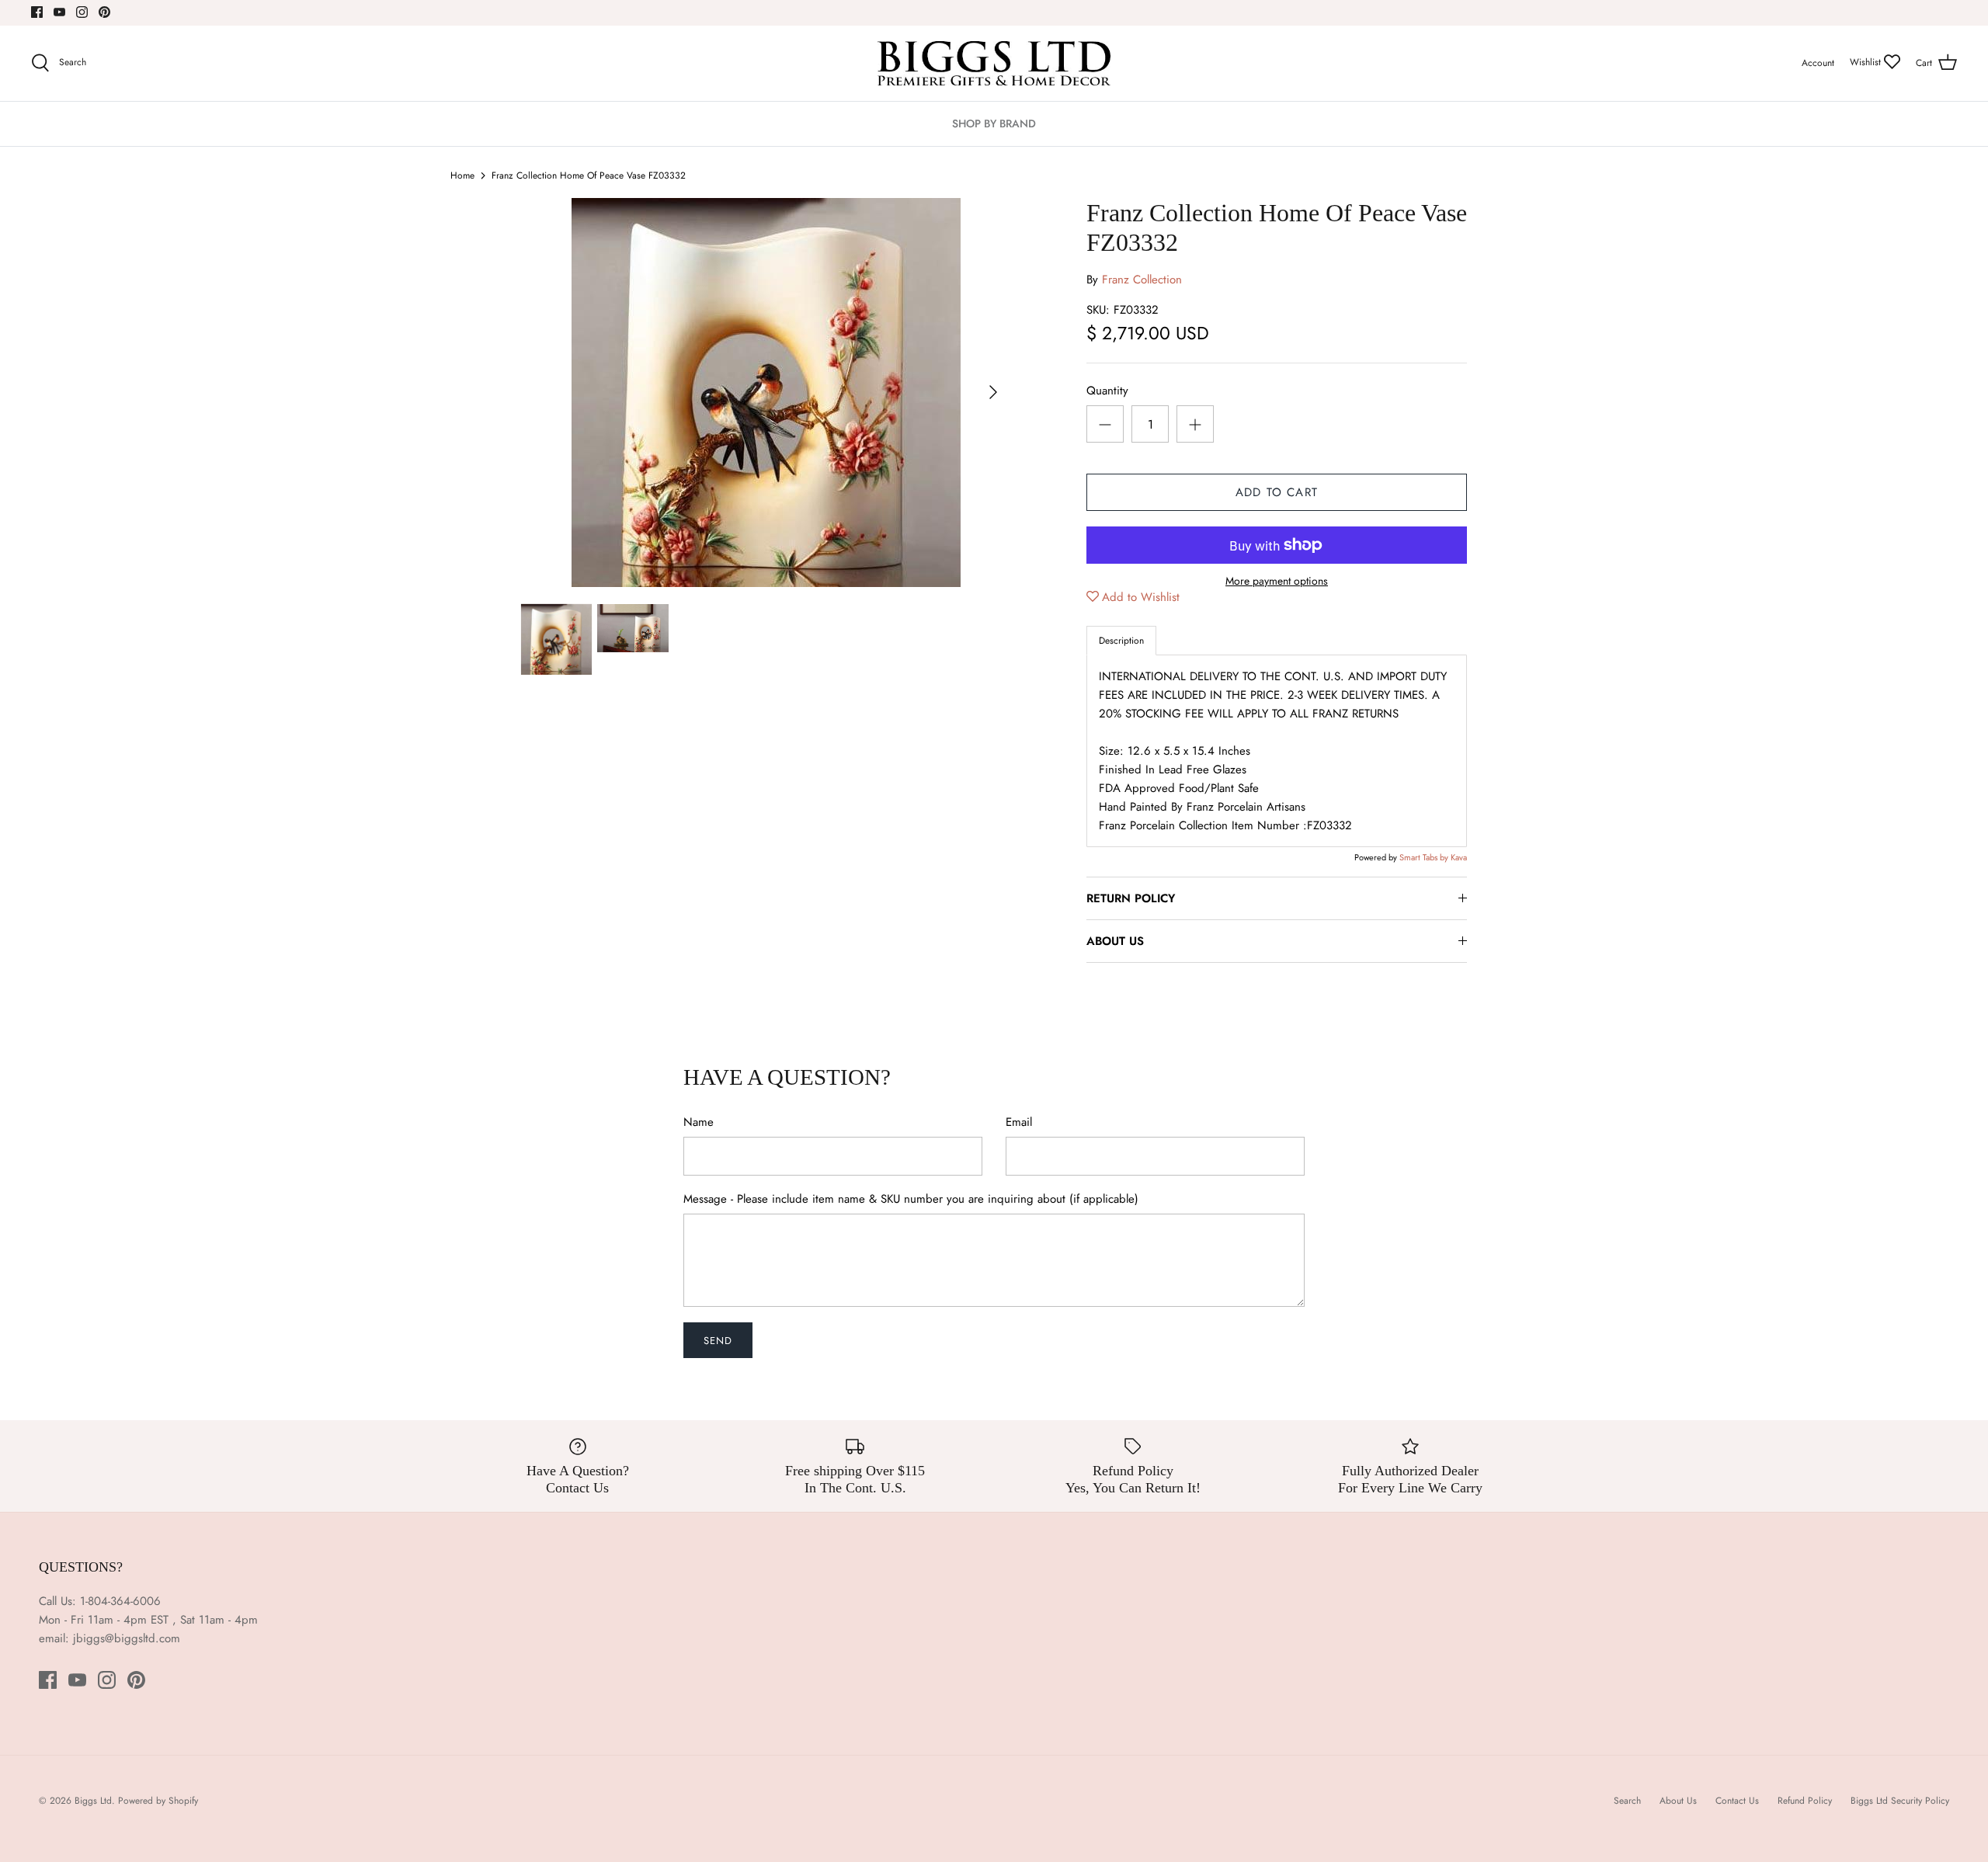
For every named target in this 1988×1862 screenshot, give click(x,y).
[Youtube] (59, 12)
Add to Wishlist (1141, 597)
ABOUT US (1115, 941)
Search (1627, 1801)
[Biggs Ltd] (994, 63)
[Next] (993, 392)
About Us (1678, 1801)
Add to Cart (1277, 492)
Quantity (1107, 391)
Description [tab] (1121, 641)
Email (1019, 1122)
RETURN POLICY (1131, 898)
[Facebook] (37, 12)
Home (462, 175)
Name (699, 1122)
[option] (766, 393)
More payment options (1277, 581)
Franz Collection (1142, 280)
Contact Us (1737, 1801)
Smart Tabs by (1425, 857)
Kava (1459, 857)
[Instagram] (82, 12)
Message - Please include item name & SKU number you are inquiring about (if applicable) (911, 1199)
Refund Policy (1805, 1801)
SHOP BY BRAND (994, 123)
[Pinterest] (104, 12)
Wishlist (1867, 62)
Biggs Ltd (93, 1801)
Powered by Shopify (158, 1801)
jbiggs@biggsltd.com (127, 1638)
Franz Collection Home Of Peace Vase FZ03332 (589, 175)
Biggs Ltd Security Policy (1900, 1801)
